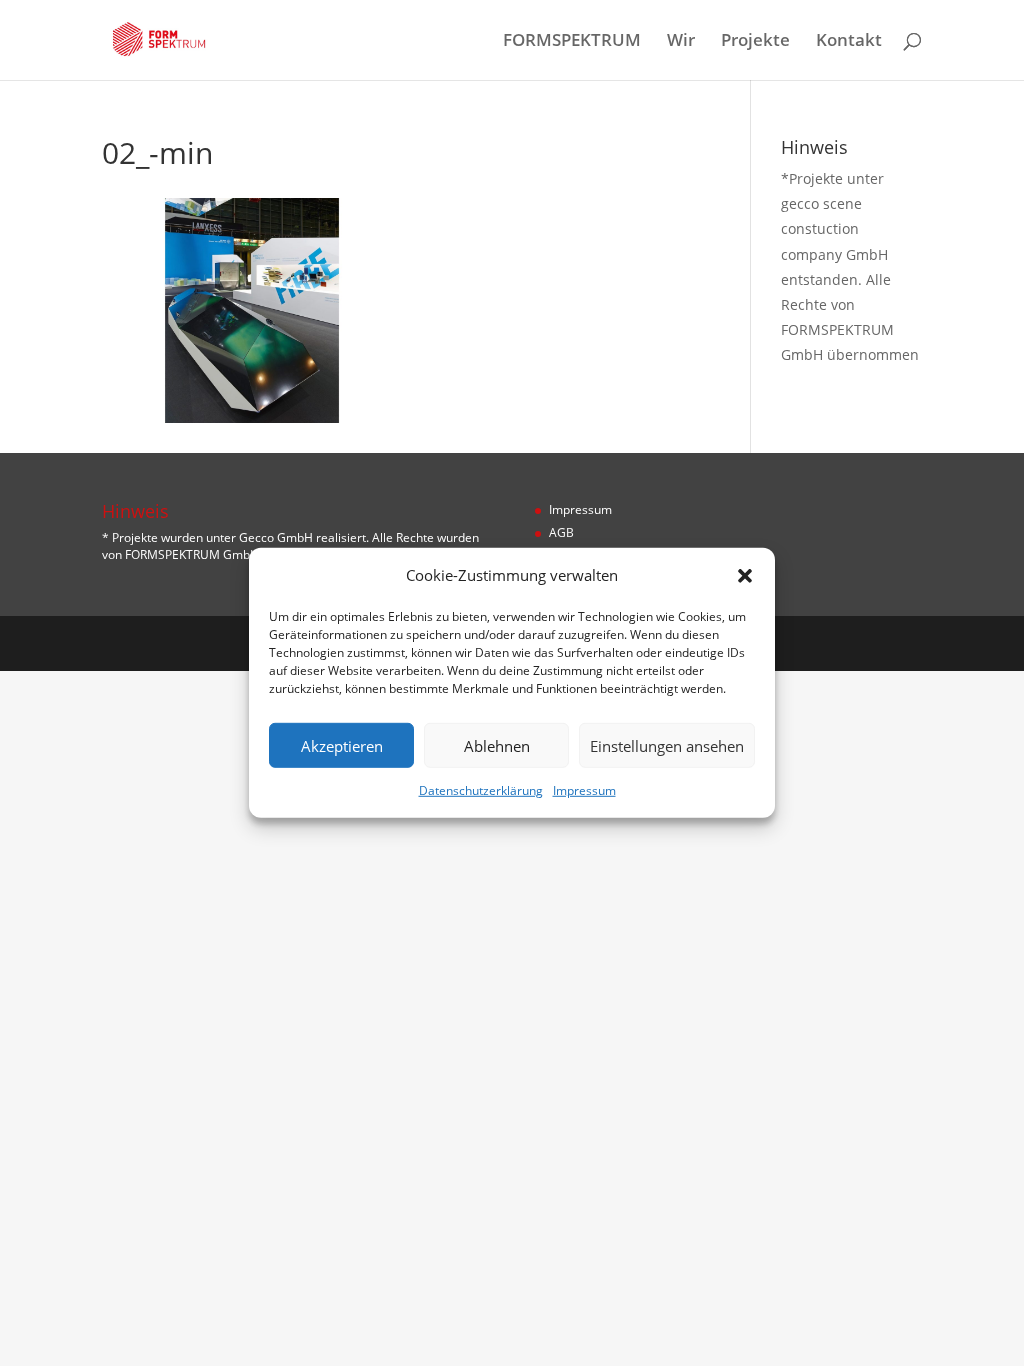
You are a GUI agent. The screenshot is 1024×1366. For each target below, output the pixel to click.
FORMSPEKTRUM (572, 42)
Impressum (584, 790)
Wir (681, 42)
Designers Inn (198, 643)
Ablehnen (497, 746)
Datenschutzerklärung (481, 790)
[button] (745, 575)
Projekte (755, 42)
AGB (561, 532)
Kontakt (849, 42)
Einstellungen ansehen (667, 746)
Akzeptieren (342, 746)
